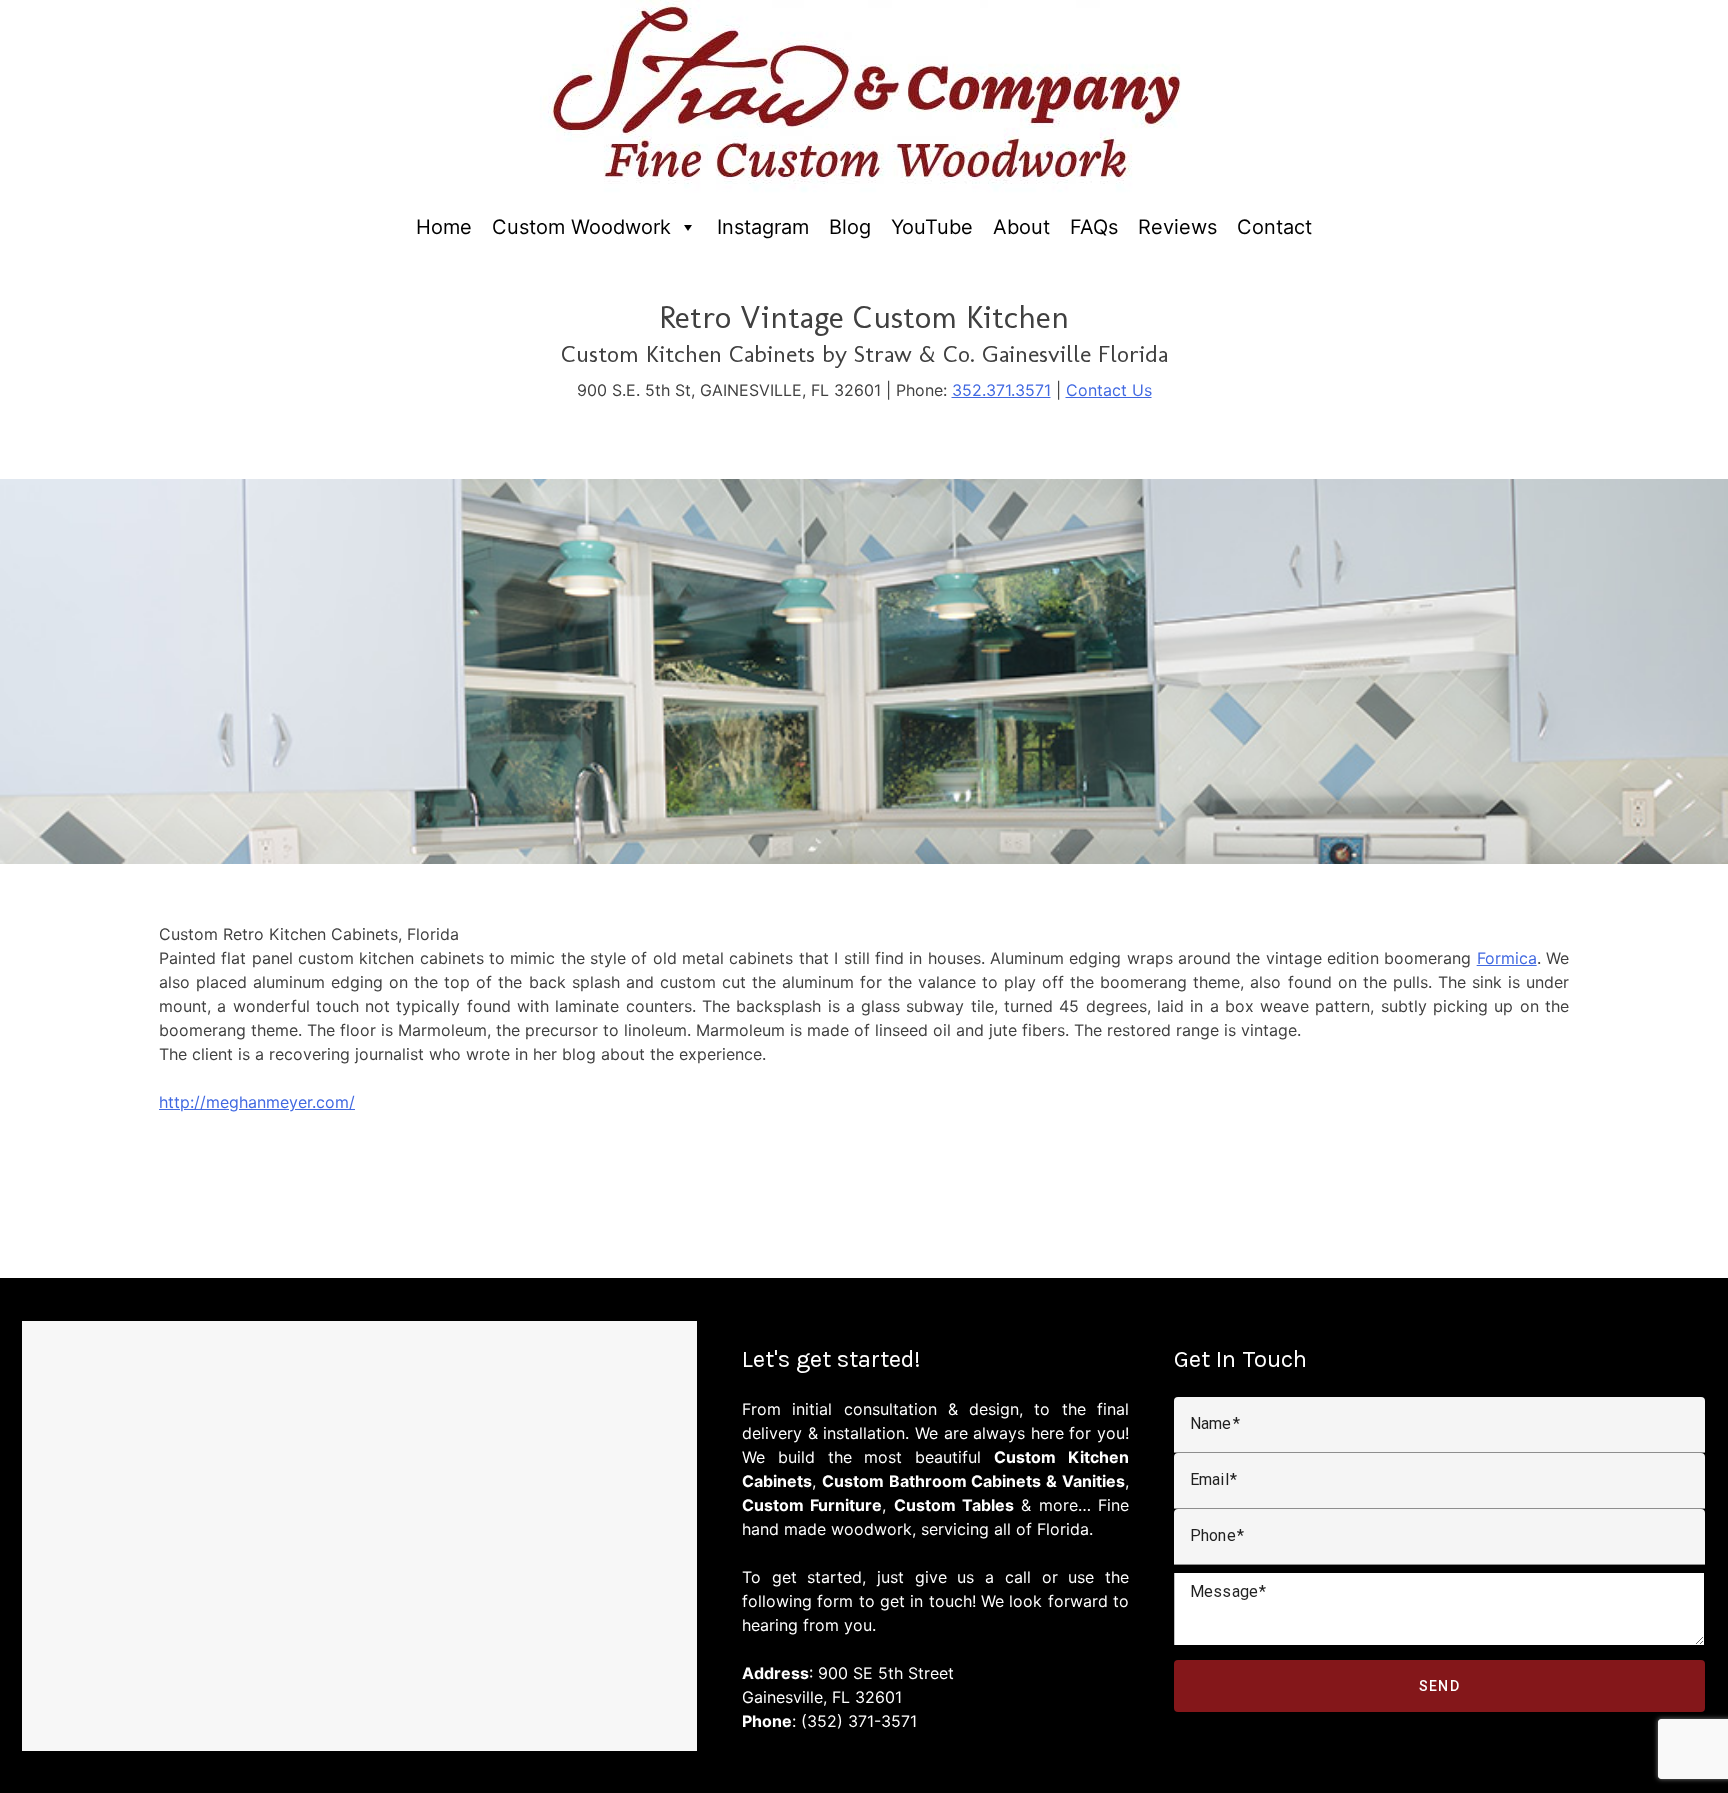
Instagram (763, 227)
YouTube (932, 227)
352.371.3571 (1001, 390)
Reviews (1177, 227)
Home (444, 227)
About (1021, 227)
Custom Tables (954, 1505)
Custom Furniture (812, 1505)
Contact (1274, 227)
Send (1439, 1686)
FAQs (1094, 227)
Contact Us (1109, 390)
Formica (1507, 958)
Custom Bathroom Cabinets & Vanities (973, 1481)
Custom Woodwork (581, 227)
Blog (850, 227)
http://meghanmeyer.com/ (257, 1102)
